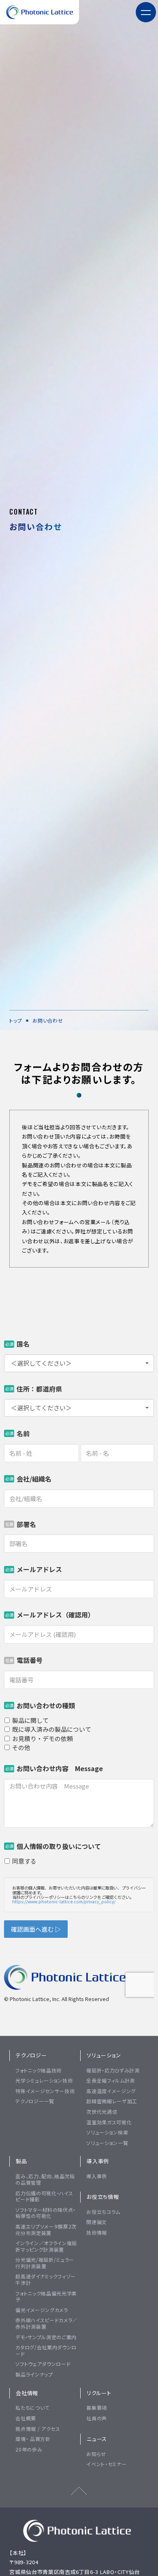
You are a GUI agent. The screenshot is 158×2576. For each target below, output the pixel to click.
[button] (146, 12)
